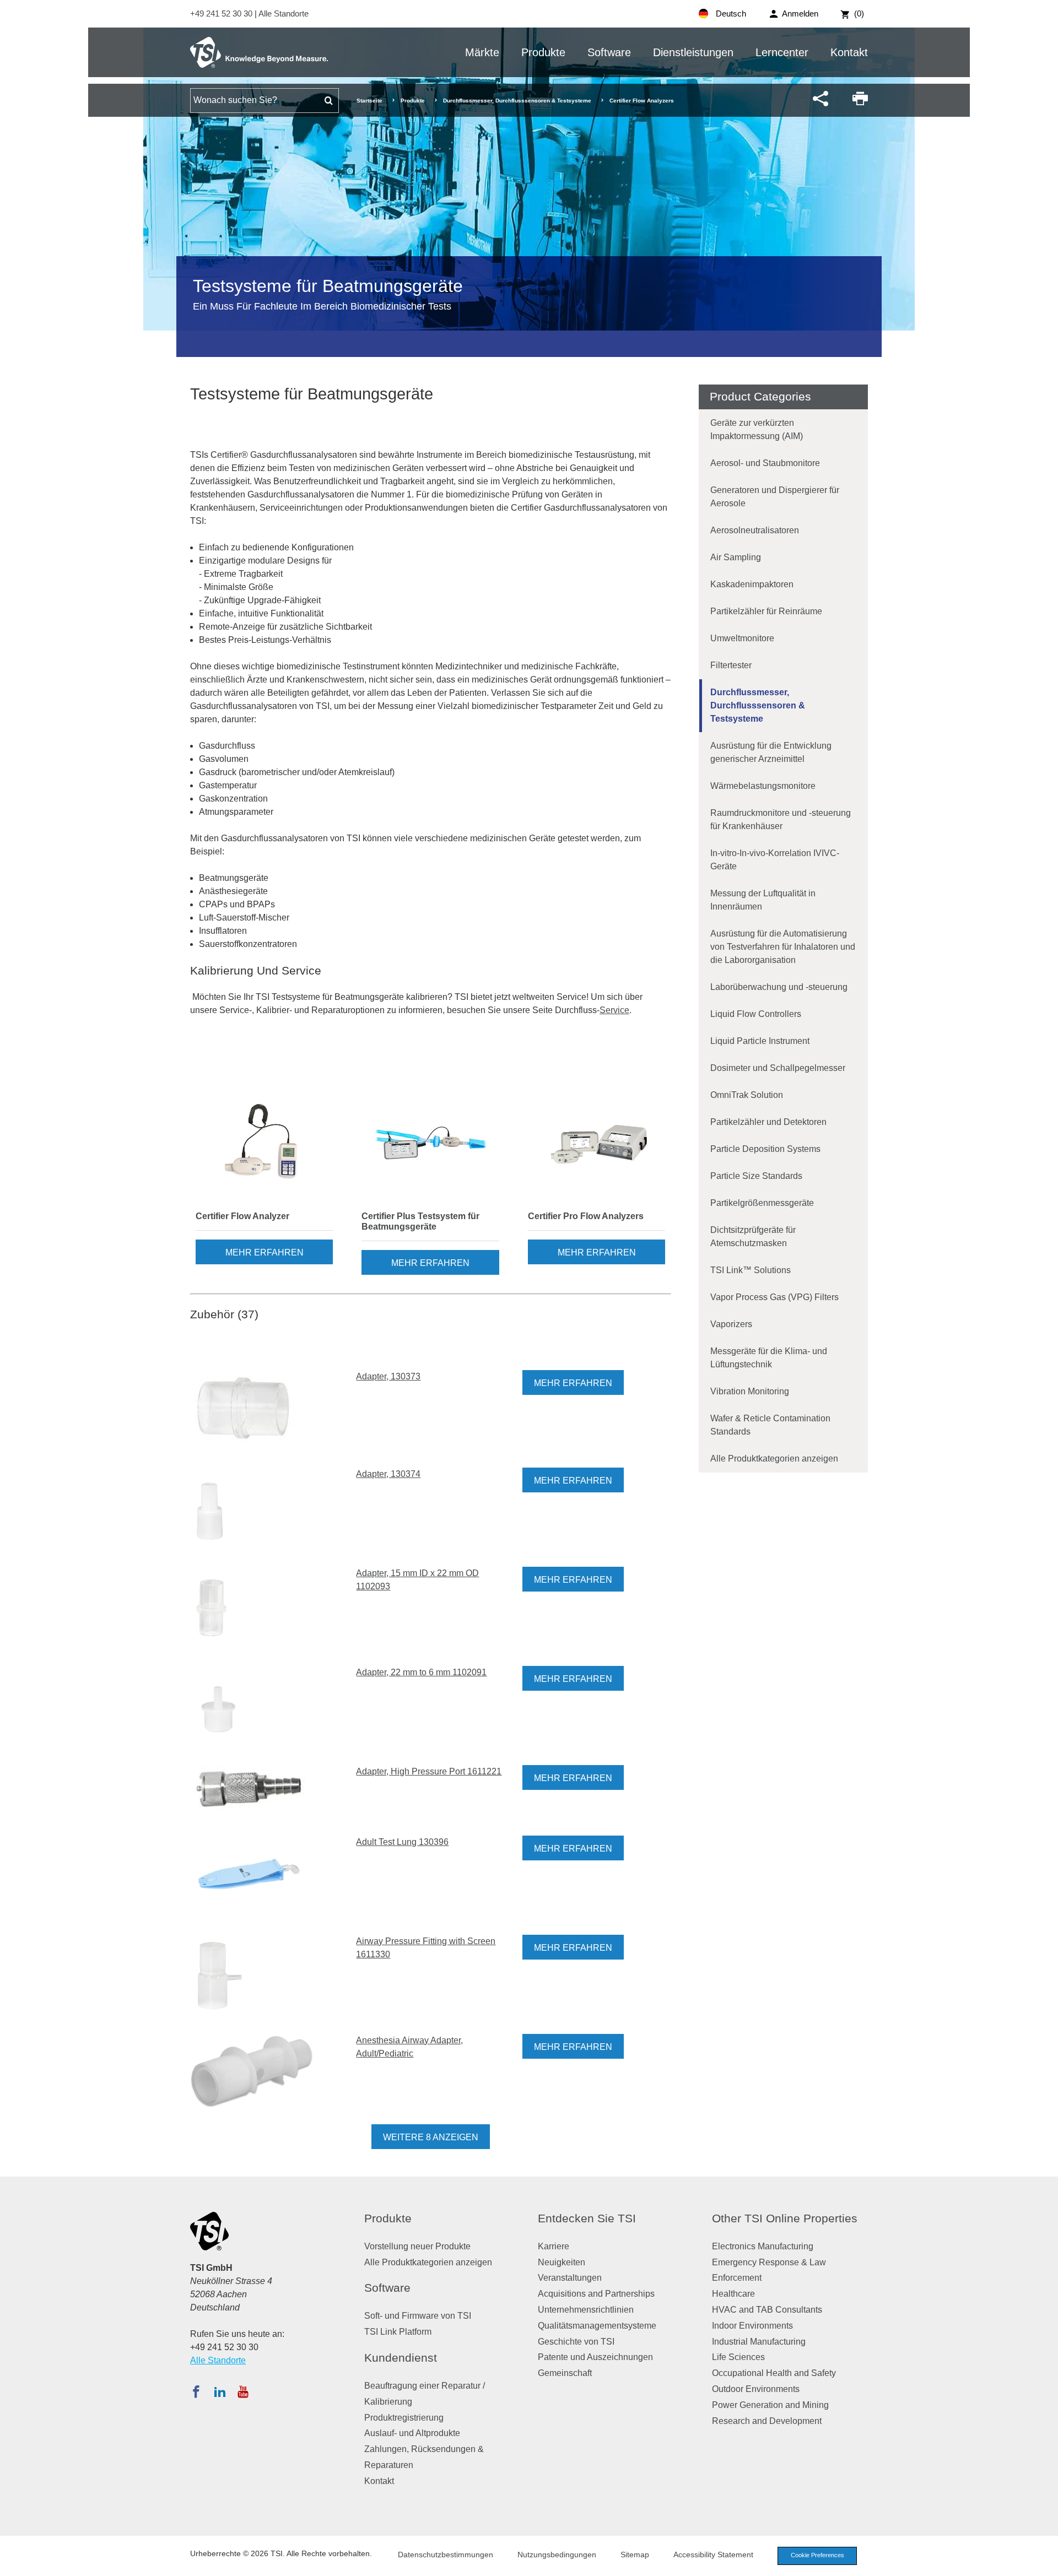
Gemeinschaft (565, 2373)
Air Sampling (736, 557)
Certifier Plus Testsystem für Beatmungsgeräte (420, 1221)
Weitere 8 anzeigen (431, 2137)
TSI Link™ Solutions (751, 1270)
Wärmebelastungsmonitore (763, 786)
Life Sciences (738, 2357)
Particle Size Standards (756, 1176)
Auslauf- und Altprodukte (412, 2433)
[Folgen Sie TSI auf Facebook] (196, 2391)
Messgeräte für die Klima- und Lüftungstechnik (769, 1358)
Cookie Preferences (817, 2555)
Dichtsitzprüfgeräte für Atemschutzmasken (753, 1236)
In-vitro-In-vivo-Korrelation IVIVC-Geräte (775, 860)
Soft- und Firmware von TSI (418, 2316)
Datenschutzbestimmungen (446, 2555)
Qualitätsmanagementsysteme (597, 2326)
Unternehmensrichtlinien (586, 2310)
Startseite (369, 101)
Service (614, 1010)
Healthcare (733, 2294)
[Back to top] (1044, 2562)
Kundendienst (401, 2358)
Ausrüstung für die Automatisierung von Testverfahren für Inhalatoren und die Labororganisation (783, 947)
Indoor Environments (752, 2326)
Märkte (482, 52)
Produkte (543, 52)
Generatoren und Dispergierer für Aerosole (775, 497)
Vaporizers (731, 1324)
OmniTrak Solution (747, 1095)
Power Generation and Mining (770, 2405)
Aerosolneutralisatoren (755, 530)
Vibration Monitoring (750, 1391)
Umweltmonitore (742, 638)
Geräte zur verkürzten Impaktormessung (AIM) (757, 429)
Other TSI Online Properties (785, 2218)
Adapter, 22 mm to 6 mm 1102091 (421, 1672)
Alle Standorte (284, 13)
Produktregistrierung (404, 2418)
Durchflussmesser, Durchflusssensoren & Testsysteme (517, 101)
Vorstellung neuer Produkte (417, 2246)
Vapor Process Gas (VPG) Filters (774, 1297)
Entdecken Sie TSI (587, 2218)
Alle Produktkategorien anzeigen (774, 1459)
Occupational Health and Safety (774, 2373)
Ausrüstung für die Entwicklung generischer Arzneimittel (771, 752)
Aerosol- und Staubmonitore (765, 463)
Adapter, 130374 (388, 1474)
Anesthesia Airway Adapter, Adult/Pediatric (409, 2047)
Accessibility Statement (713, 2555)
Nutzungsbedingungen (557, 2555)
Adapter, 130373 (388, 1376)
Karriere (554, 2246)
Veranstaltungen (570, 2278)
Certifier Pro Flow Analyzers (586, 1216)
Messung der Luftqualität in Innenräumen (763, 900)
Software (609, 52)
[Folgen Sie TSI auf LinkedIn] (220, 2391)
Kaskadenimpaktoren (752, 584)
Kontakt (849, 52)
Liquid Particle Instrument (760, 1041)
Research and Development (767, 2421)
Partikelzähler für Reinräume (766, 611)
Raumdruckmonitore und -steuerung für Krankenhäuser (781, 819)
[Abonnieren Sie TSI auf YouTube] (243, 2391)
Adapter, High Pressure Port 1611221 (429, 1771)
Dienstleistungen (693, 52)
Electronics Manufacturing (763, 2246)
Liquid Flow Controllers (756, 1014)
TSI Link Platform (398, 2332)
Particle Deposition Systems (765, 1149)
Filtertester (731, 665)
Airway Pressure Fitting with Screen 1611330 (426, 1948)
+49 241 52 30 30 (222, 13)
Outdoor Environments (756, 2389)
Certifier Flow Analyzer (242, 1216)
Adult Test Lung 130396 (402, 1842)
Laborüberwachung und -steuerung (779, 987)
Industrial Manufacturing (759, 2342)
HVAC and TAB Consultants (767, 2310)
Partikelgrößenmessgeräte (762, 1203)
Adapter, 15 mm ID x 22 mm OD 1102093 (417, 1580)
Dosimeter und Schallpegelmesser (778, 1068)
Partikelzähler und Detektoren (768, 1122)
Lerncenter (782, 52)
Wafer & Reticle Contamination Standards (770, 1425)
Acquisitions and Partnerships (596, 2294)
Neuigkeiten (562, 2262)
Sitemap (635, 2555)
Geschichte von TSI (576, 2342)
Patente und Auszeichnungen (595, 2357)
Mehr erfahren (264, 1252)
